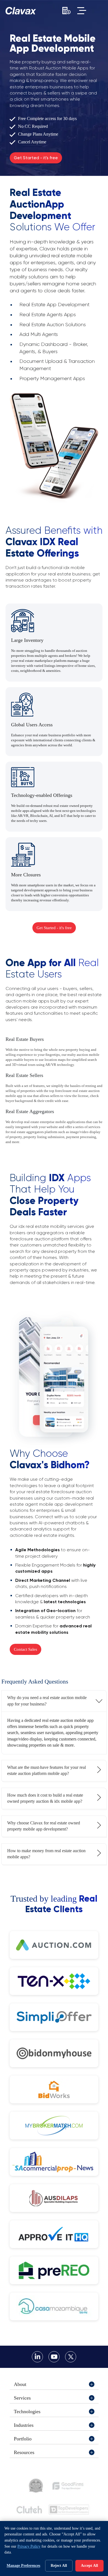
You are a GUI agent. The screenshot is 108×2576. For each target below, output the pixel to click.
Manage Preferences (23, 2566)
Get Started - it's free (36, 158)
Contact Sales (25, 1649)
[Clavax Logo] (21, 11)
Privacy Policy (29, 2546)
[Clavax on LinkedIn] (37, 2357)
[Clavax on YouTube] (54, 2357)
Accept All (89, 2566)
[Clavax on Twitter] (71, 2357)
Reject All (59, 2566)
